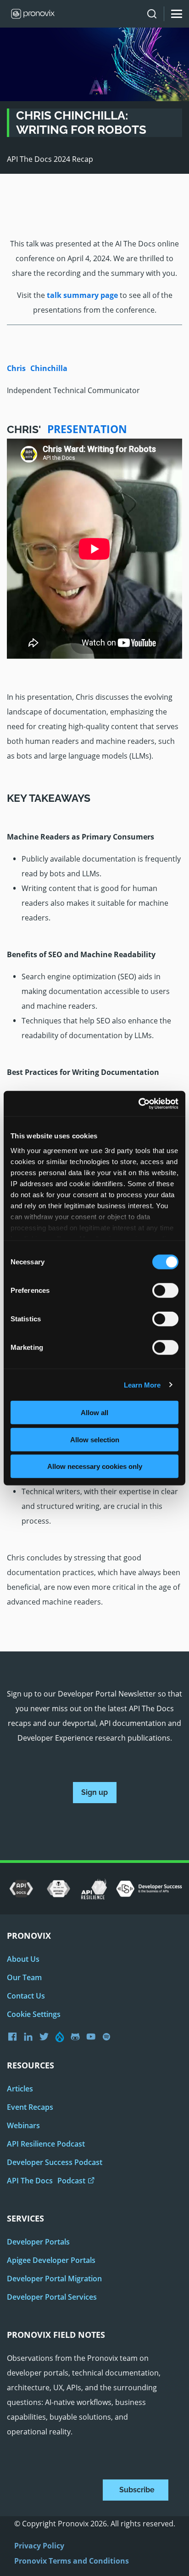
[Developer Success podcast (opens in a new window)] (109, 2037)
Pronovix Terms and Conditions (72, 2561)
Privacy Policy (39, 2546)
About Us (23, 1959)
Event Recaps (30, 2107)
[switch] (165, 1294)
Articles (20, 2089)
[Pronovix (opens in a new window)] (15, 2036)
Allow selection (95, 1439)
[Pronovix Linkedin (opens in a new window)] (31, 2037)
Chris (37, 368)
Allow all (94, 1413)
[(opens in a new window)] (21, 1889)
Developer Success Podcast (55, 2162)
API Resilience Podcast (46, 2144)
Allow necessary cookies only (95, 1466)
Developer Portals (38, 2242)
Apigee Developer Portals (51, 2260)
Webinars (23, 2125)
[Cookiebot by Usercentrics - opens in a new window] (138, 1103)
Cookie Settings (34, 2014)
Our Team (24, 1977)
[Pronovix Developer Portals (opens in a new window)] (93, 2037)
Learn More (142, 1385)
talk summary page (82, 295)
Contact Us (26, 1996)
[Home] (30, 14)
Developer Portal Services (52, 2297)
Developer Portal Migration (54, 2279)
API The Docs (46, 2181)
